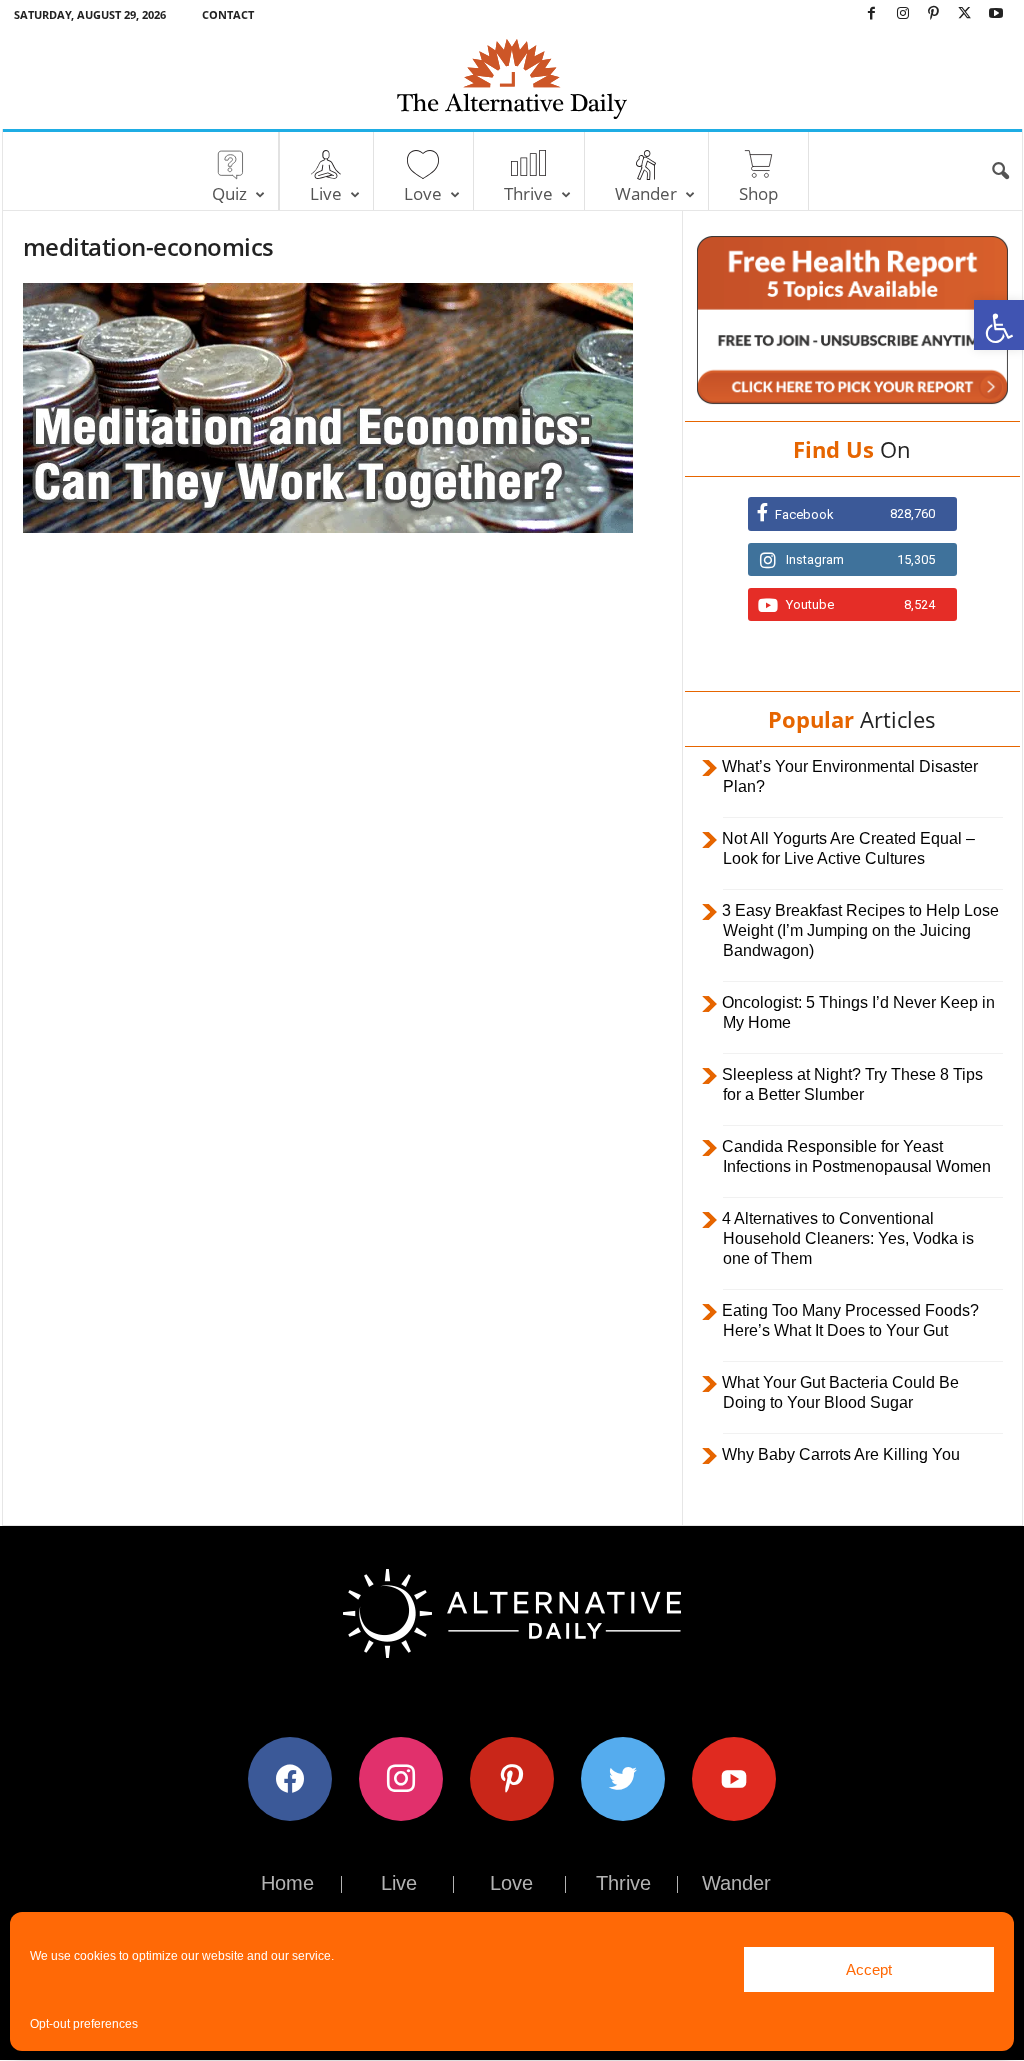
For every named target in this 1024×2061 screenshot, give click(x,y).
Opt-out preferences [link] (84, 2024)
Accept (869, 1969)
